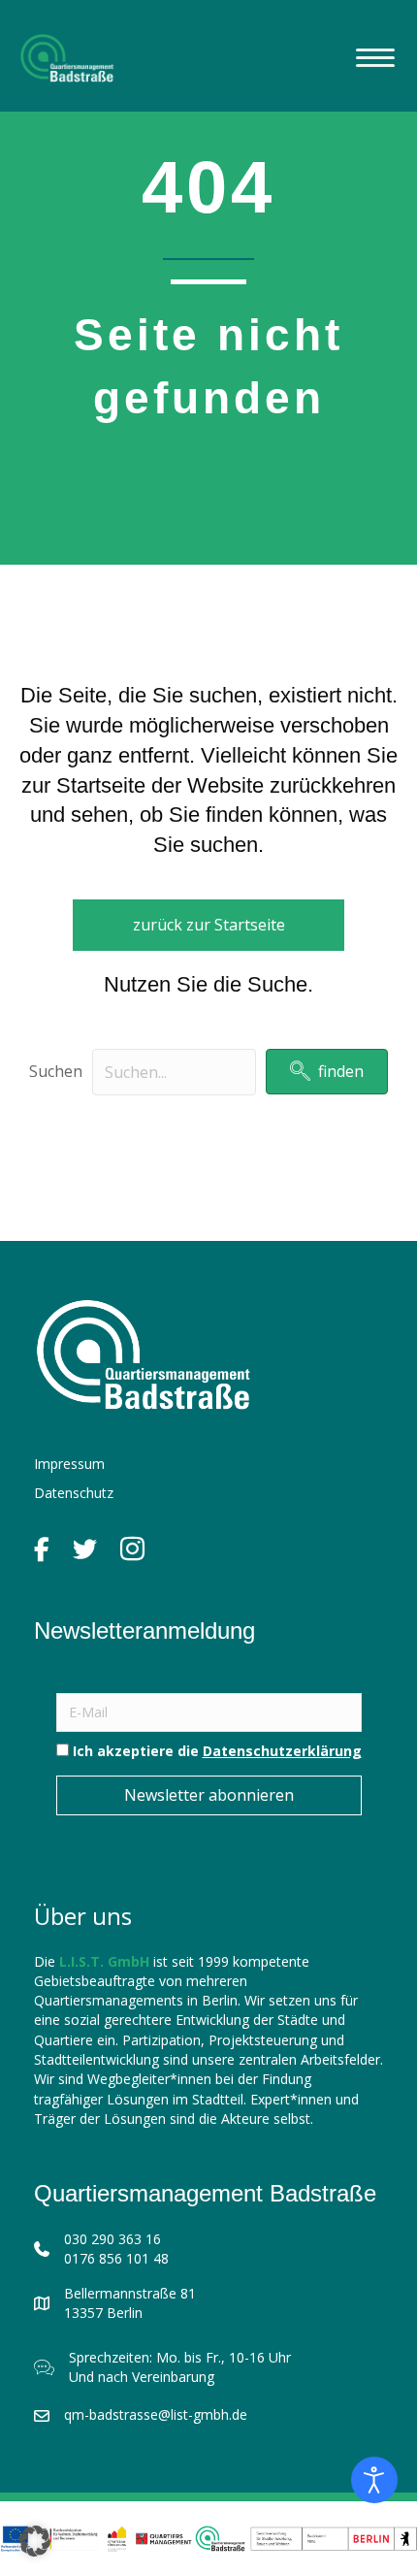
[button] (327, 1072)
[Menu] (375, 58)
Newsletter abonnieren (209, 1795)
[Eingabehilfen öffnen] (374, 2480)
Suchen (56, 1071)
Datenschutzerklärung (282, 1751)
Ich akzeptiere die (215, 1751)
